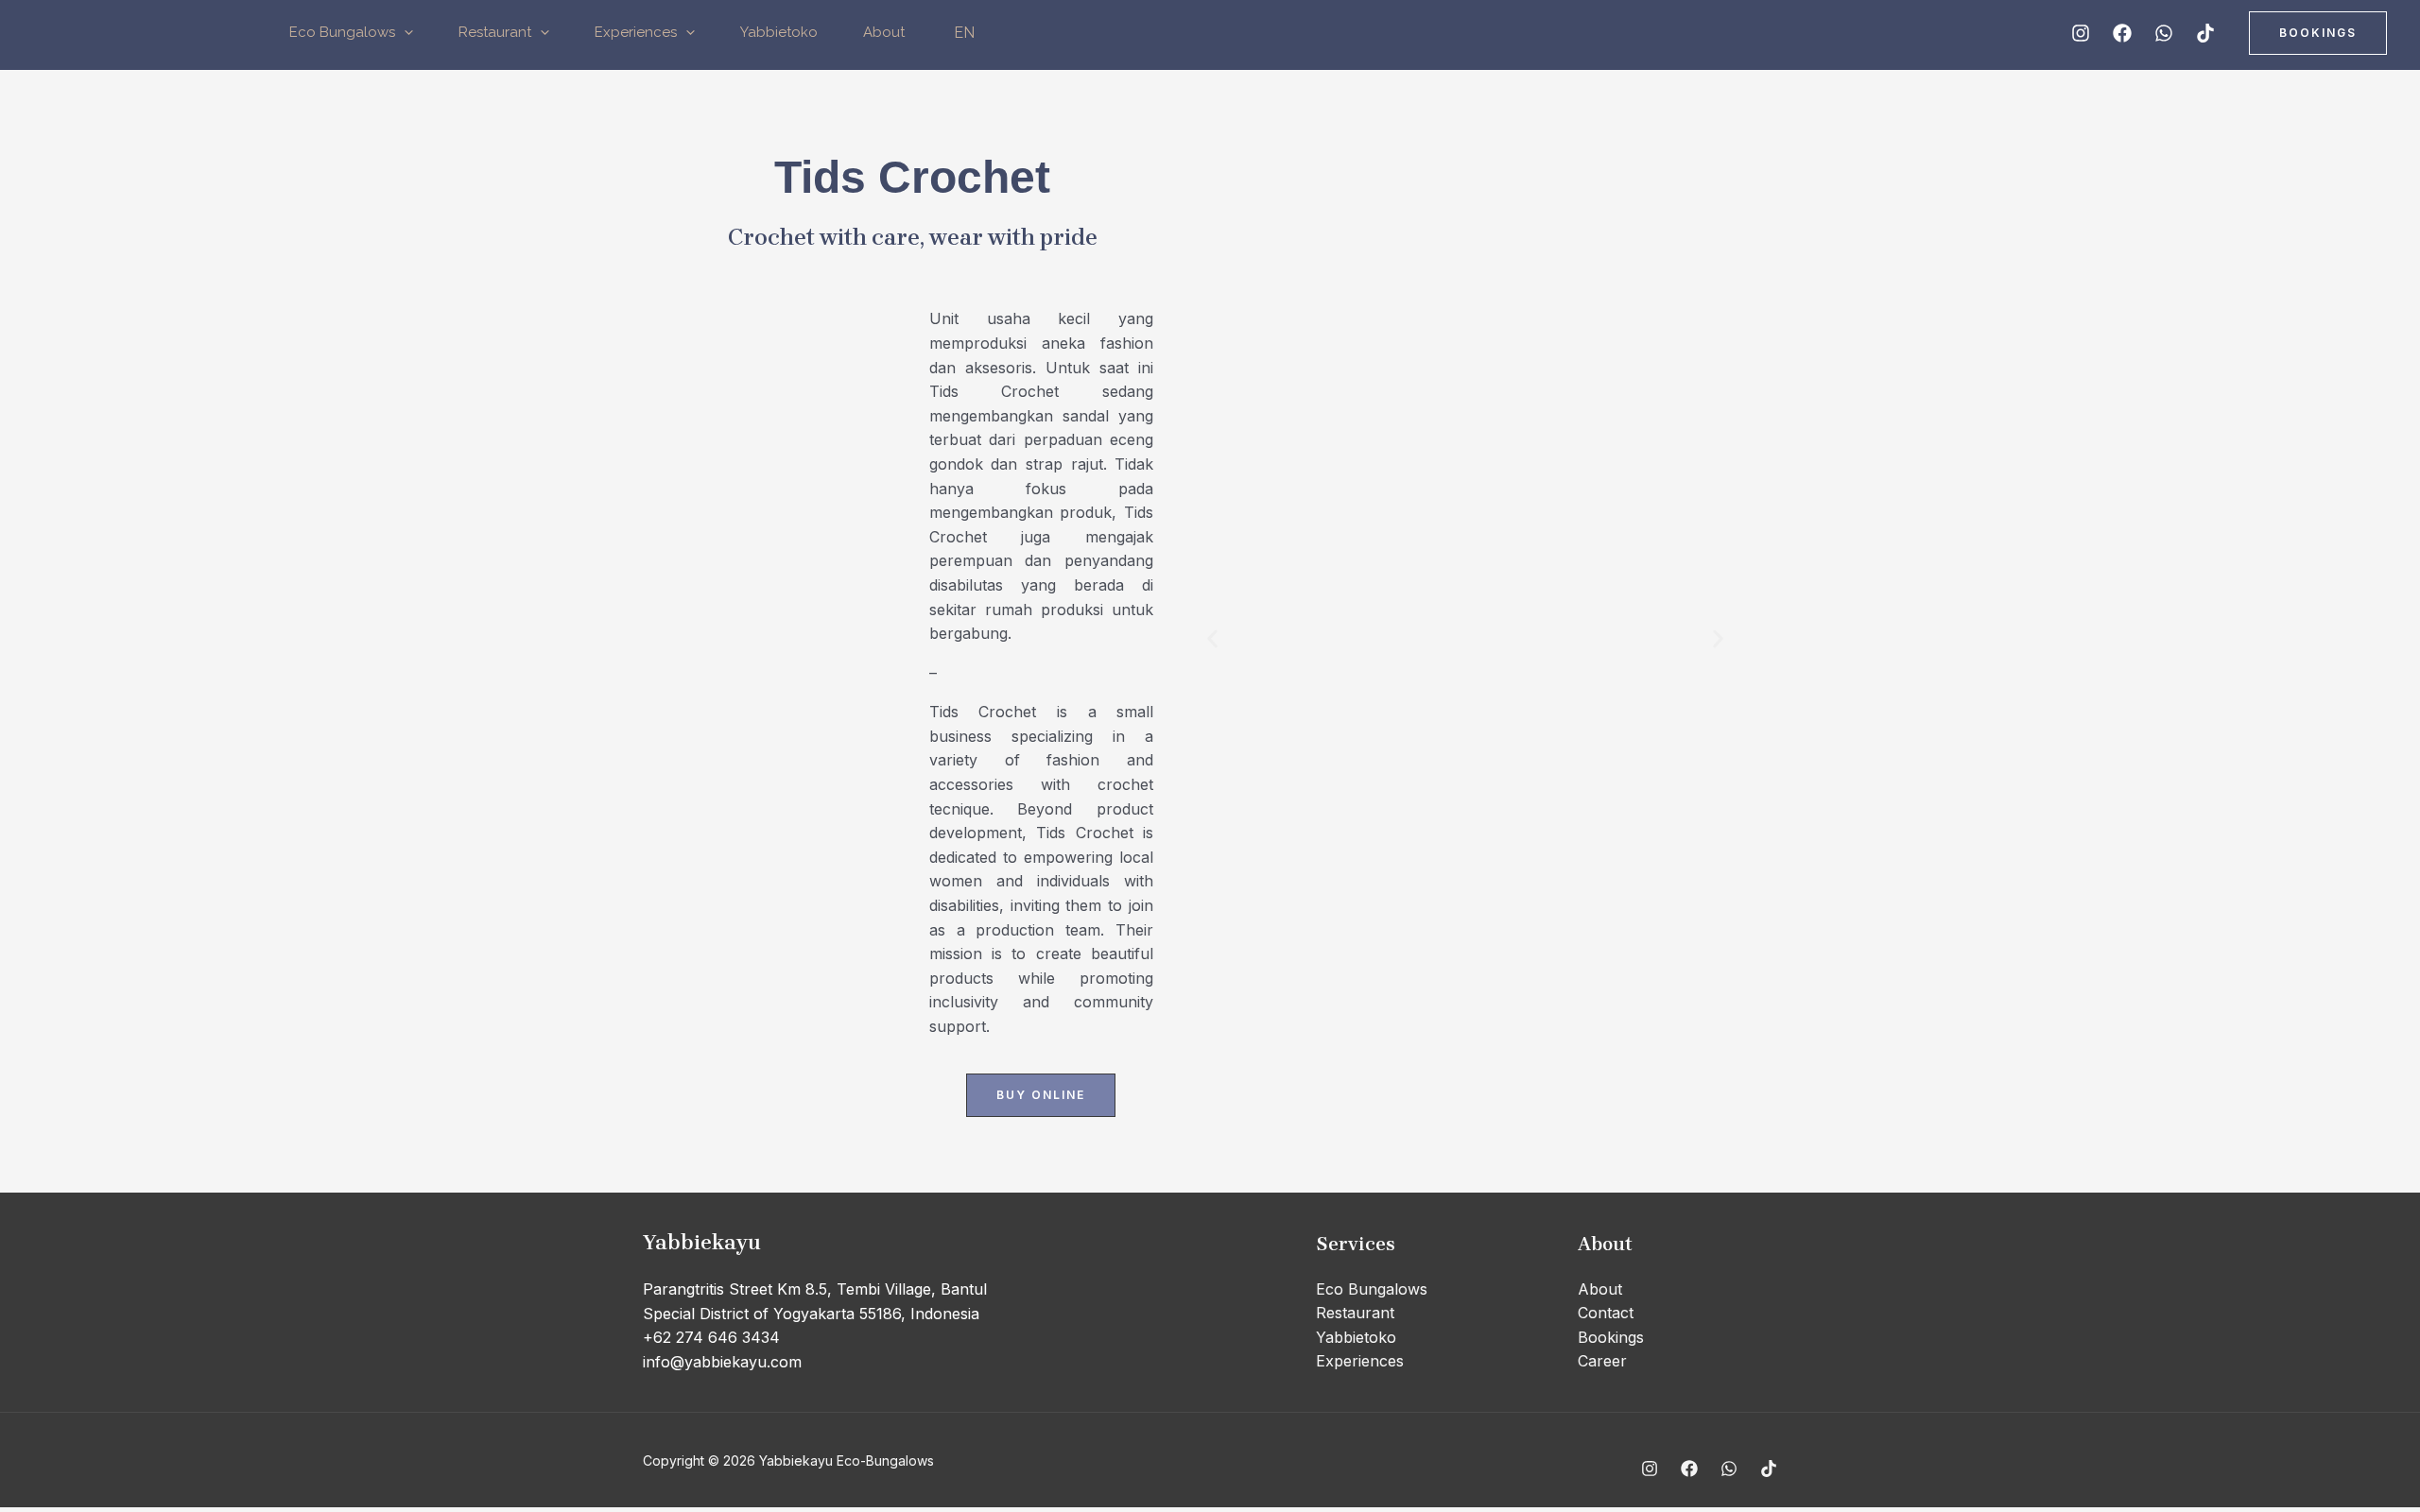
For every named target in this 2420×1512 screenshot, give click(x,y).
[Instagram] (2081, 33)
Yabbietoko (1356, 1337)
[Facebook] (2122, 33)
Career (1602, 1361)
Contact (1606, 1313)
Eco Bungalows (1372, 1289)
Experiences (1360, 1361)
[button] (2318, 33)
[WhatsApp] (2164, 33)
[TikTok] (2205, 33)
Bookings (1611, 1337)
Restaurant (1355, 1313)
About (1600, 1289)
